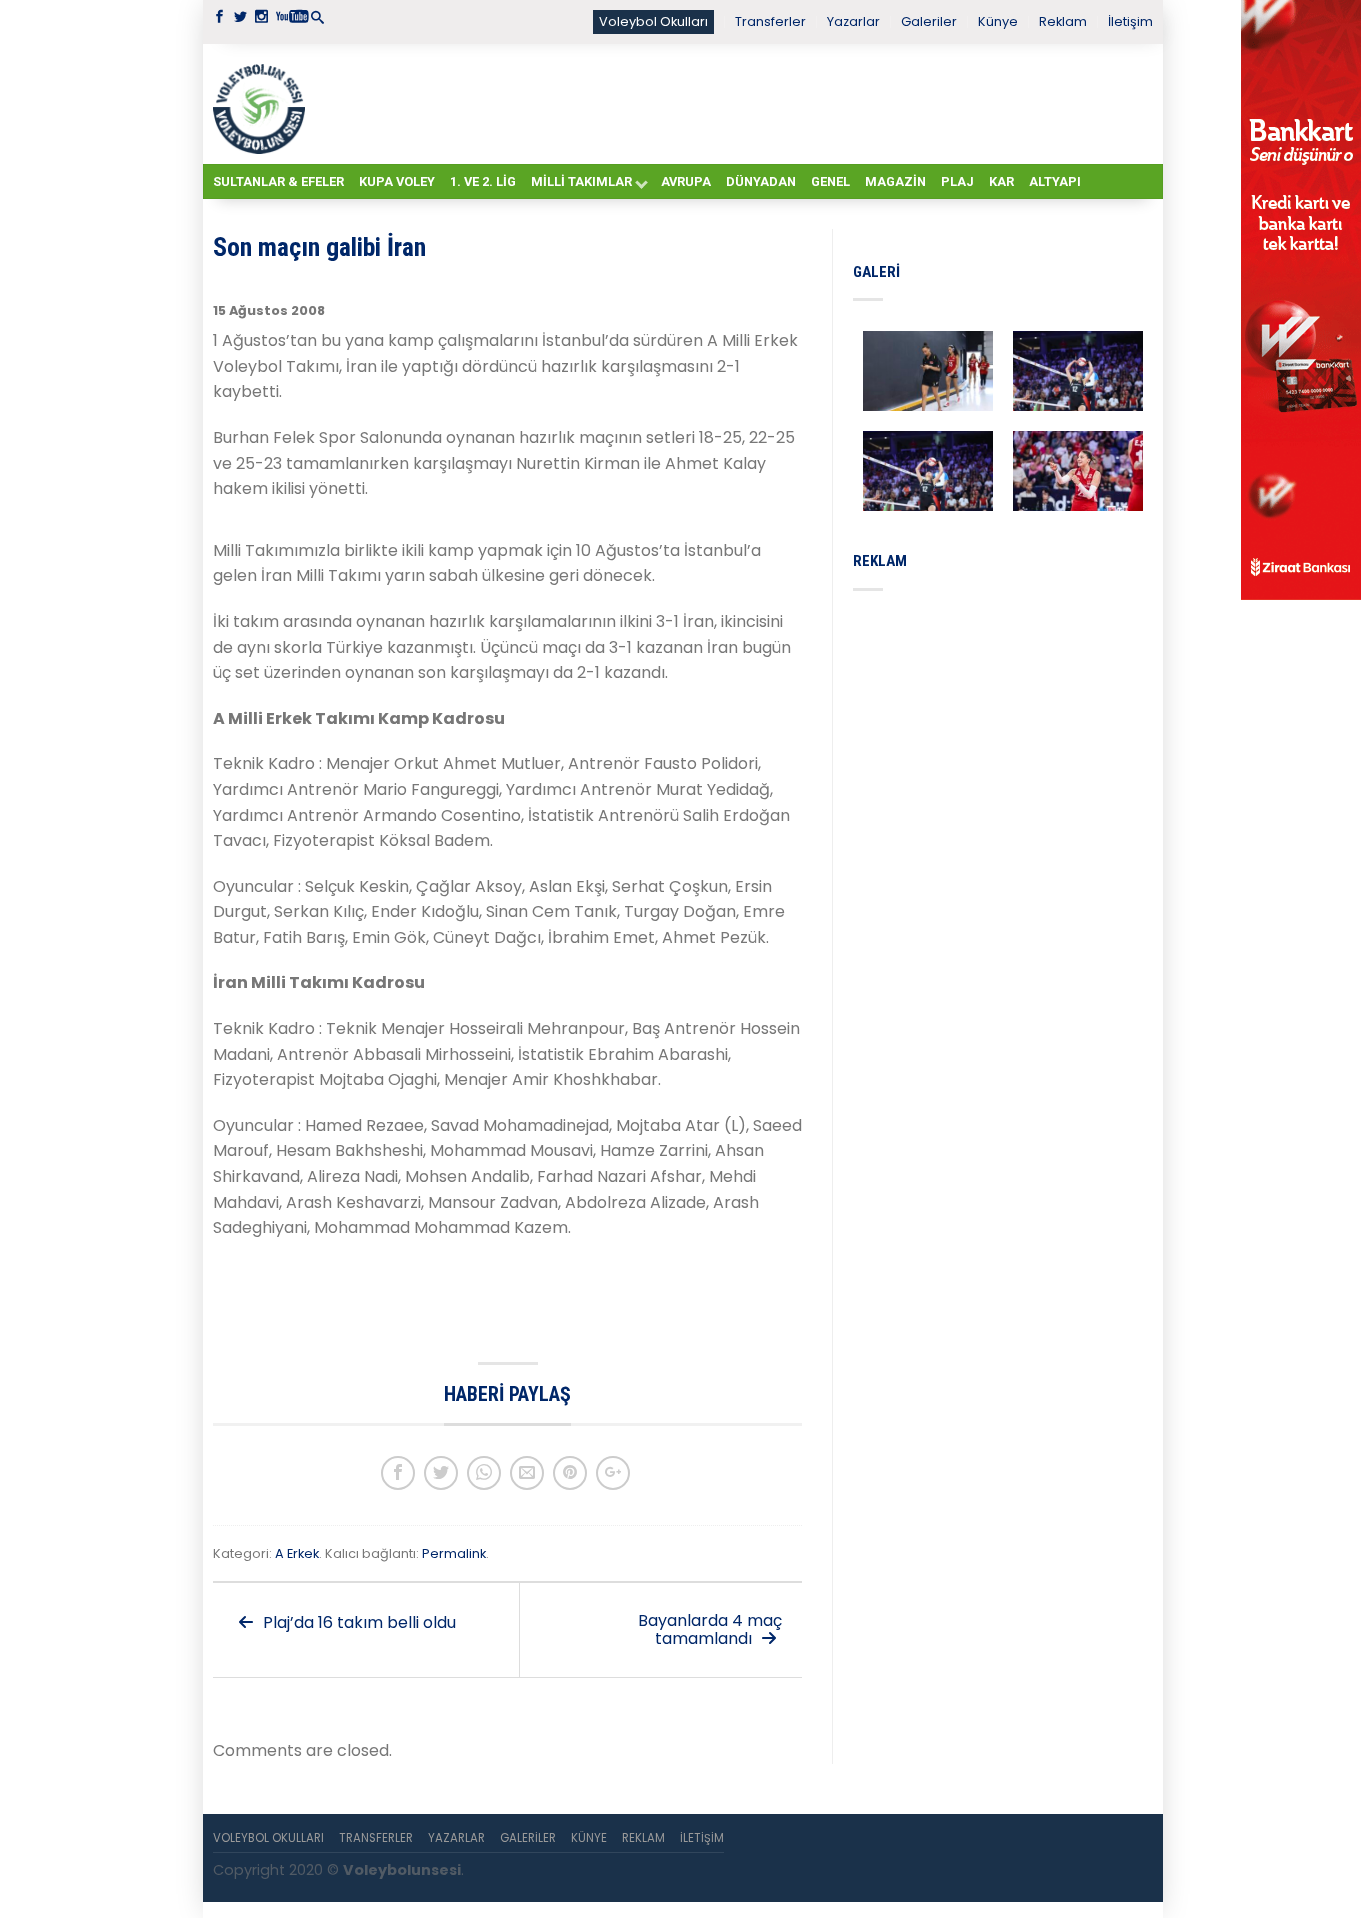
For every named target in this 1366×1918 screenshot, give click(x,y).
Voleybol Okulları (653, 21)
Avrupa (686, 181)
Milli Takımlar (581, 181)
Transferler (770, 21)
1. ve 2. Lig (483, 181)
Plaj (957, 181)
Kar (1001, 181)
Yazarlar (853, 21)
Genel (830, 181)
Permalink (454, 1553)
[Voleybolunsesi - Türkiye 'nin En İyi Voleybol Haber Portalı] (263, 104)
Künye (998, 21)
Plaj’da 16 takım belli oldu (357, 1622)
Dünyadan (761, 181)
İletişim (1130, 21)
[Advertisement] (733, 103)
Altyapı (1055, 181)
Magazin (895, 181)
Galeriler (929, 21)
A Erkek (297, 1553)
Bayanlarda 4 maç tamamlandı (710, 1629)
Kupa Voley (397, 181)
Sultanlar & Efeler (278, 181)
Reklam (1063, 21)
